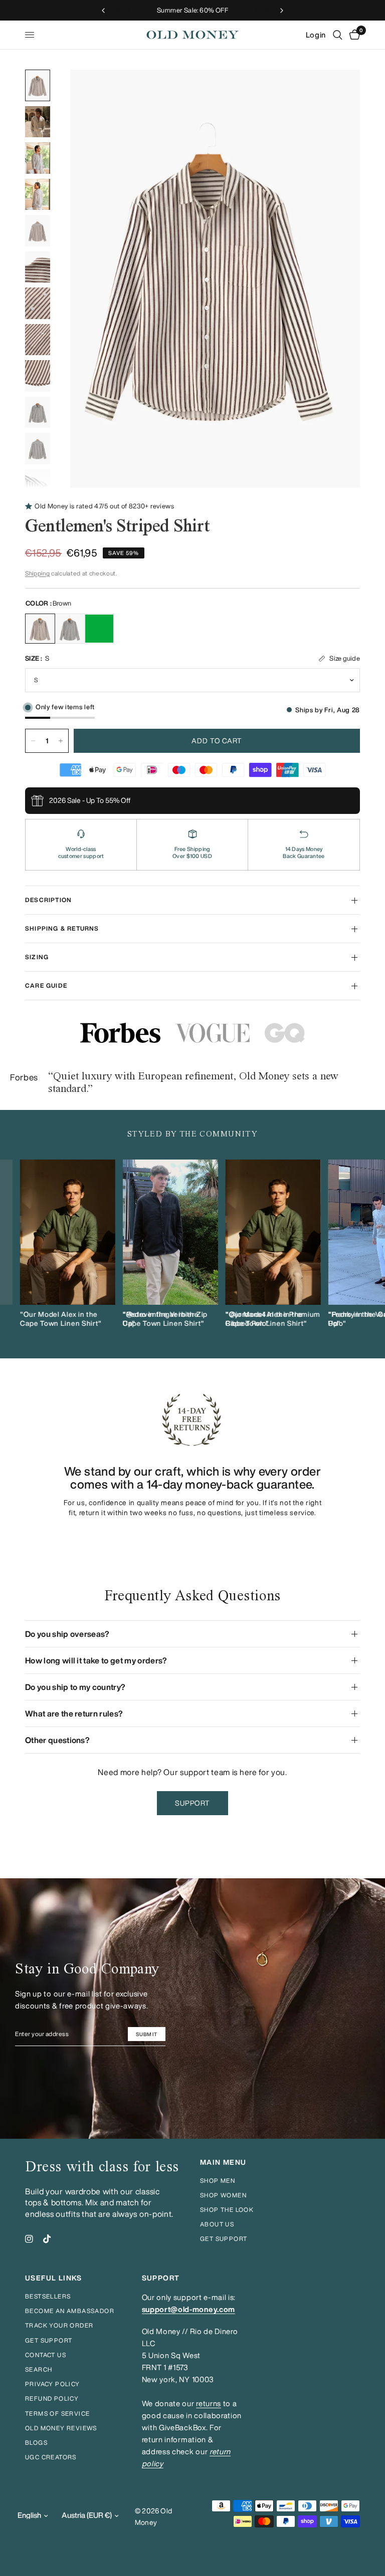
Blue (70, 629)
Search (39, 2369)
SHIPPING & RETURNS (62, 928)
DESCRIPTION (48, 900)
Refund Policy (52, 2398)
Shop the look (227, 2210)
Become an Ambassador (70, 2311)
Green (99, 629)
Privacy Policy (53, 2384)
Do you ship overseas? (67, 1634)
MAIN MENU (223, 2162)
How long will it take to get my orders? (96, 1660)
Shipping (37, 573)
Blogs (36, 2443)
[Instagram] (29, 2239)
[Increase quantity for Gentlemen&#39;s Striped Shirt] (61, 741)
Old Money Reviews (61, 2428)
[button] (193, 1803)
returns (209, 2403)
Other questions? (57, 1740)
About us (217, 2224)
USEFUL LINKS (54, 2278)
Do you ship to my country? (75, 1687)
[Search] (338, 35)
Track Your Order (59, 2325)
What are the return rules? (74, 1713)
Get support (224, 2239)
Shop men (218, 2181)
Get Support (49, 2340)
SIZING (37, 957)
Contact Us (46, 2355)
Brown (40, 629)
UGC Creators (51, 2457)
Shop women (223, 2195)
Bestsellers (48, 2296)
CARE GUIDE (46, 985)
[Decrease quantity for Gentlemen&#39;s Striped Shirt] (33, 741)
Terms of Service (57, 2413)
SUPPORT (161, 2278)
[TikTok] (47, 2239)
